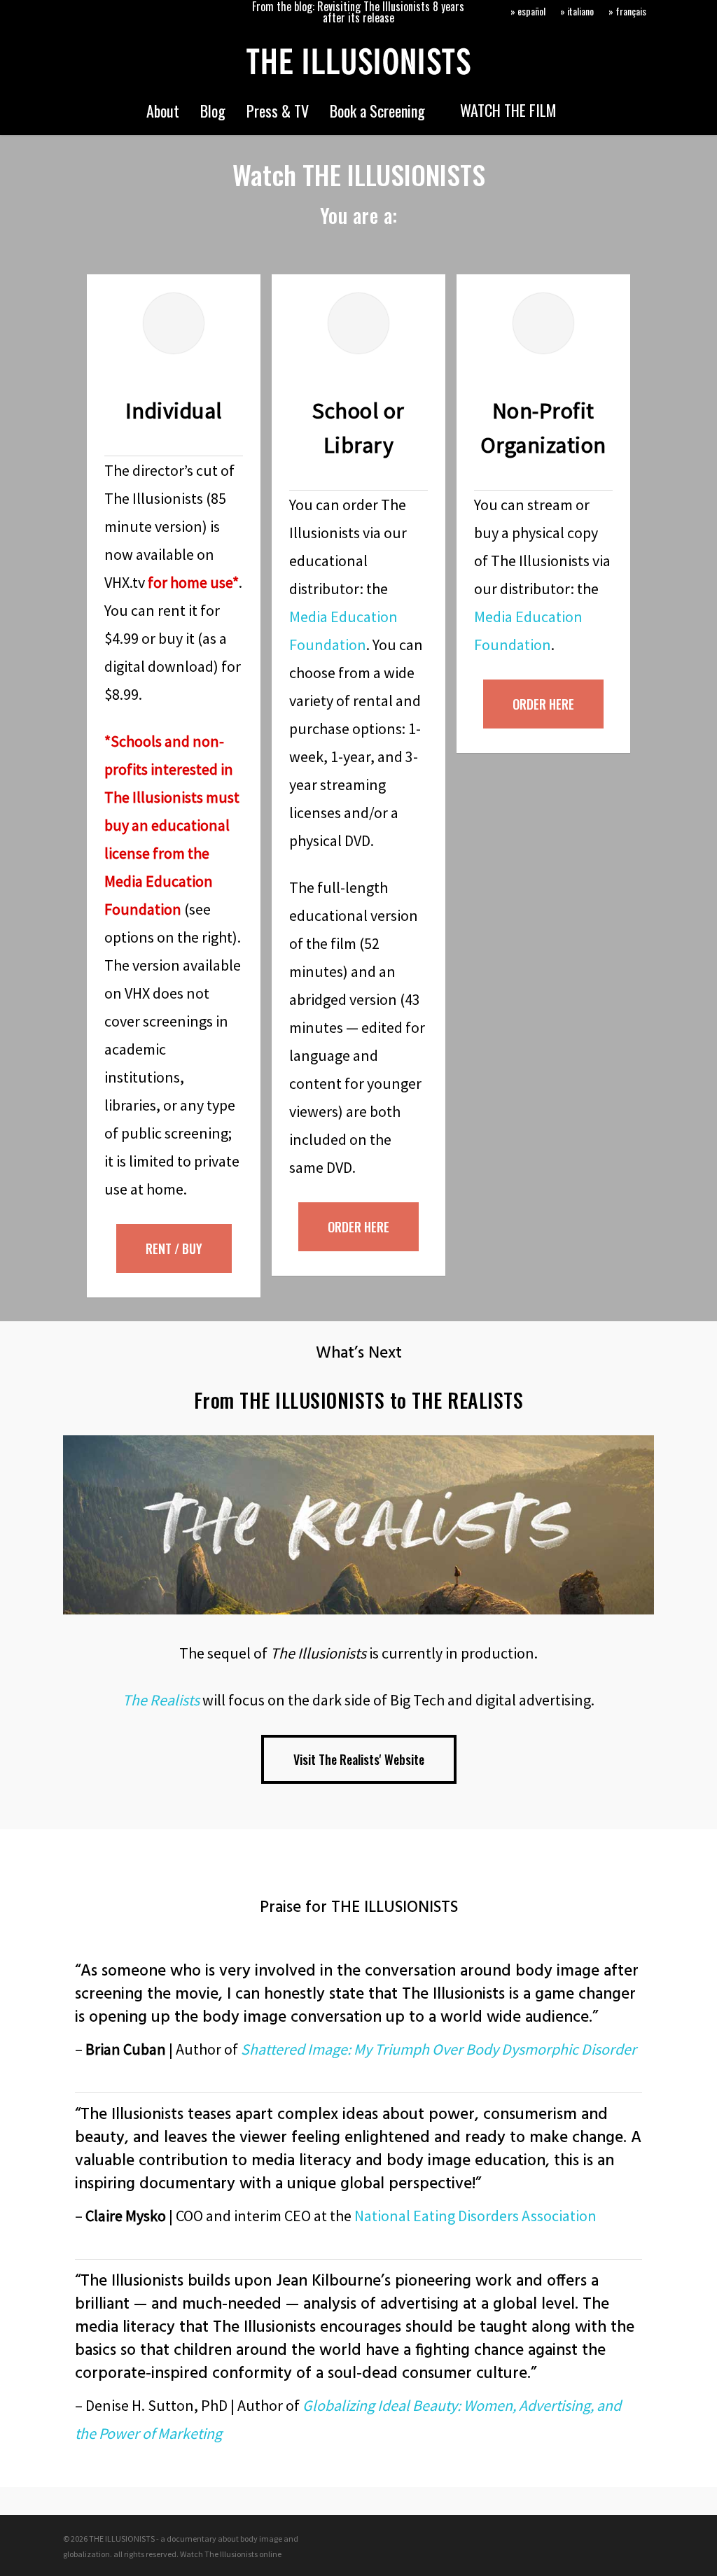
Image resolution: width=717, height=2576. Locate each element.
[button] (174, 1248)
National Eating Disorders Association (475, 2216)
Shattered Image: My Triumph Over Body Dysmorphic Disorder (439, 2049)
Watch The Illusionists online (231, 2554)
